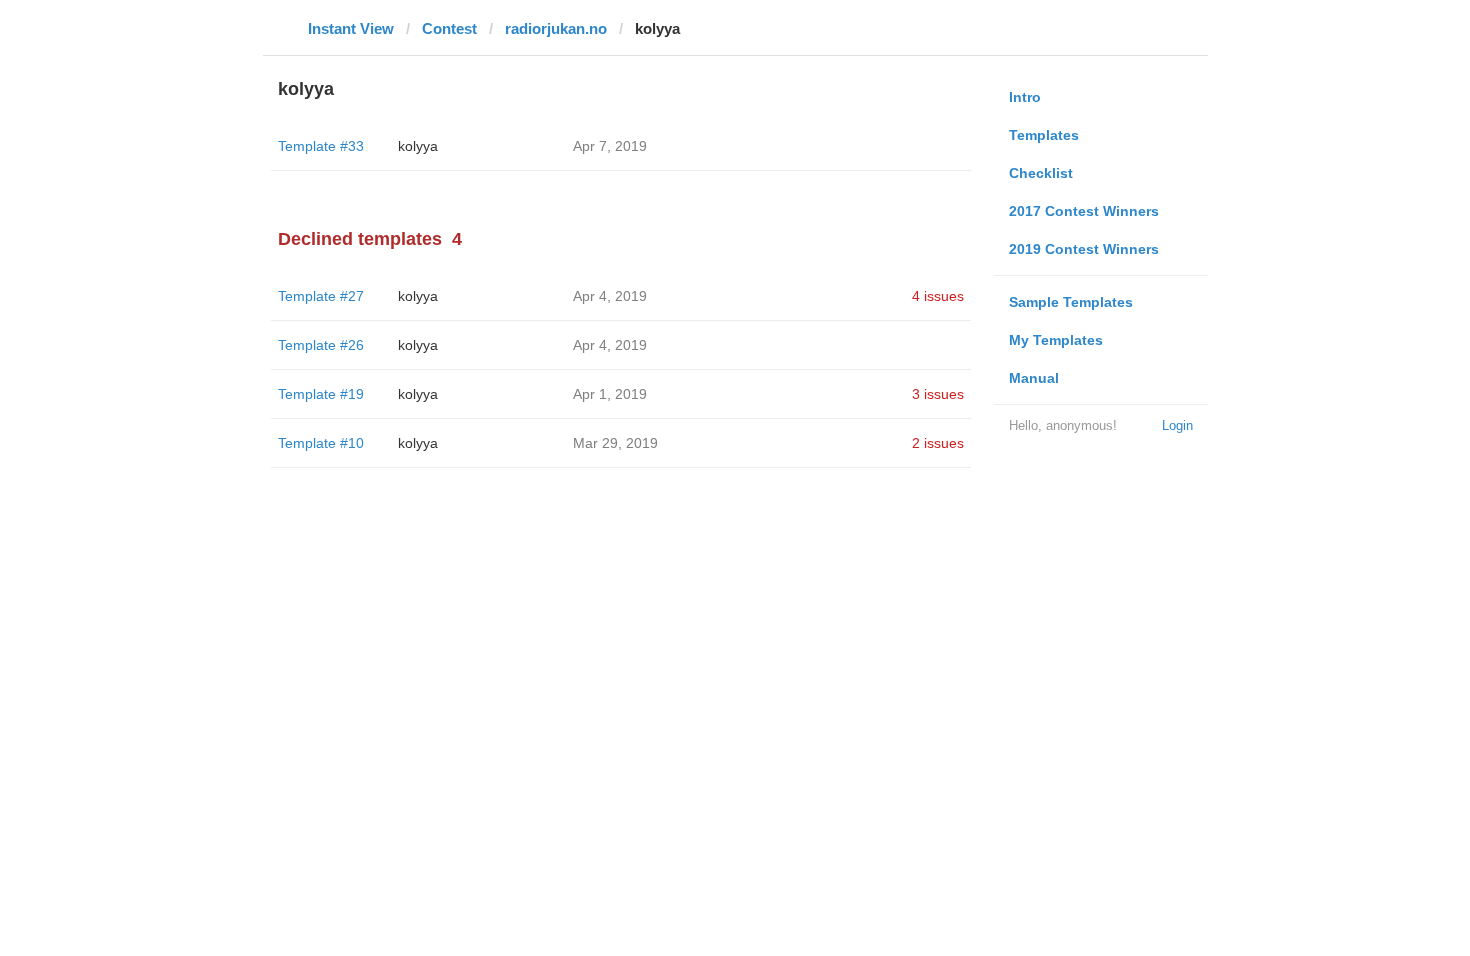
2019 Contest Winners (1084, 249)
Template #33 (321, 146)
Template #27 (321, 296)
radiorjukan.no (556, 28)
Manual (1034, 378)
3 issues (938, 394)
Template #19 (321, 394)
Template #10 (321, 443)
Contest (449, 28)
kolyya (418, 146)
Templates (1044, 135)
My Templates (1056, 340)
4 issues (938, 296)
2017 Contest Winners (1084, 211)
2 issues (938, 443)
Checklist (1041, 173)
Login (1177, 425)
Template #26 (321, 345)
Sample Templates (1071, 302)
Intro (1025, 97)
